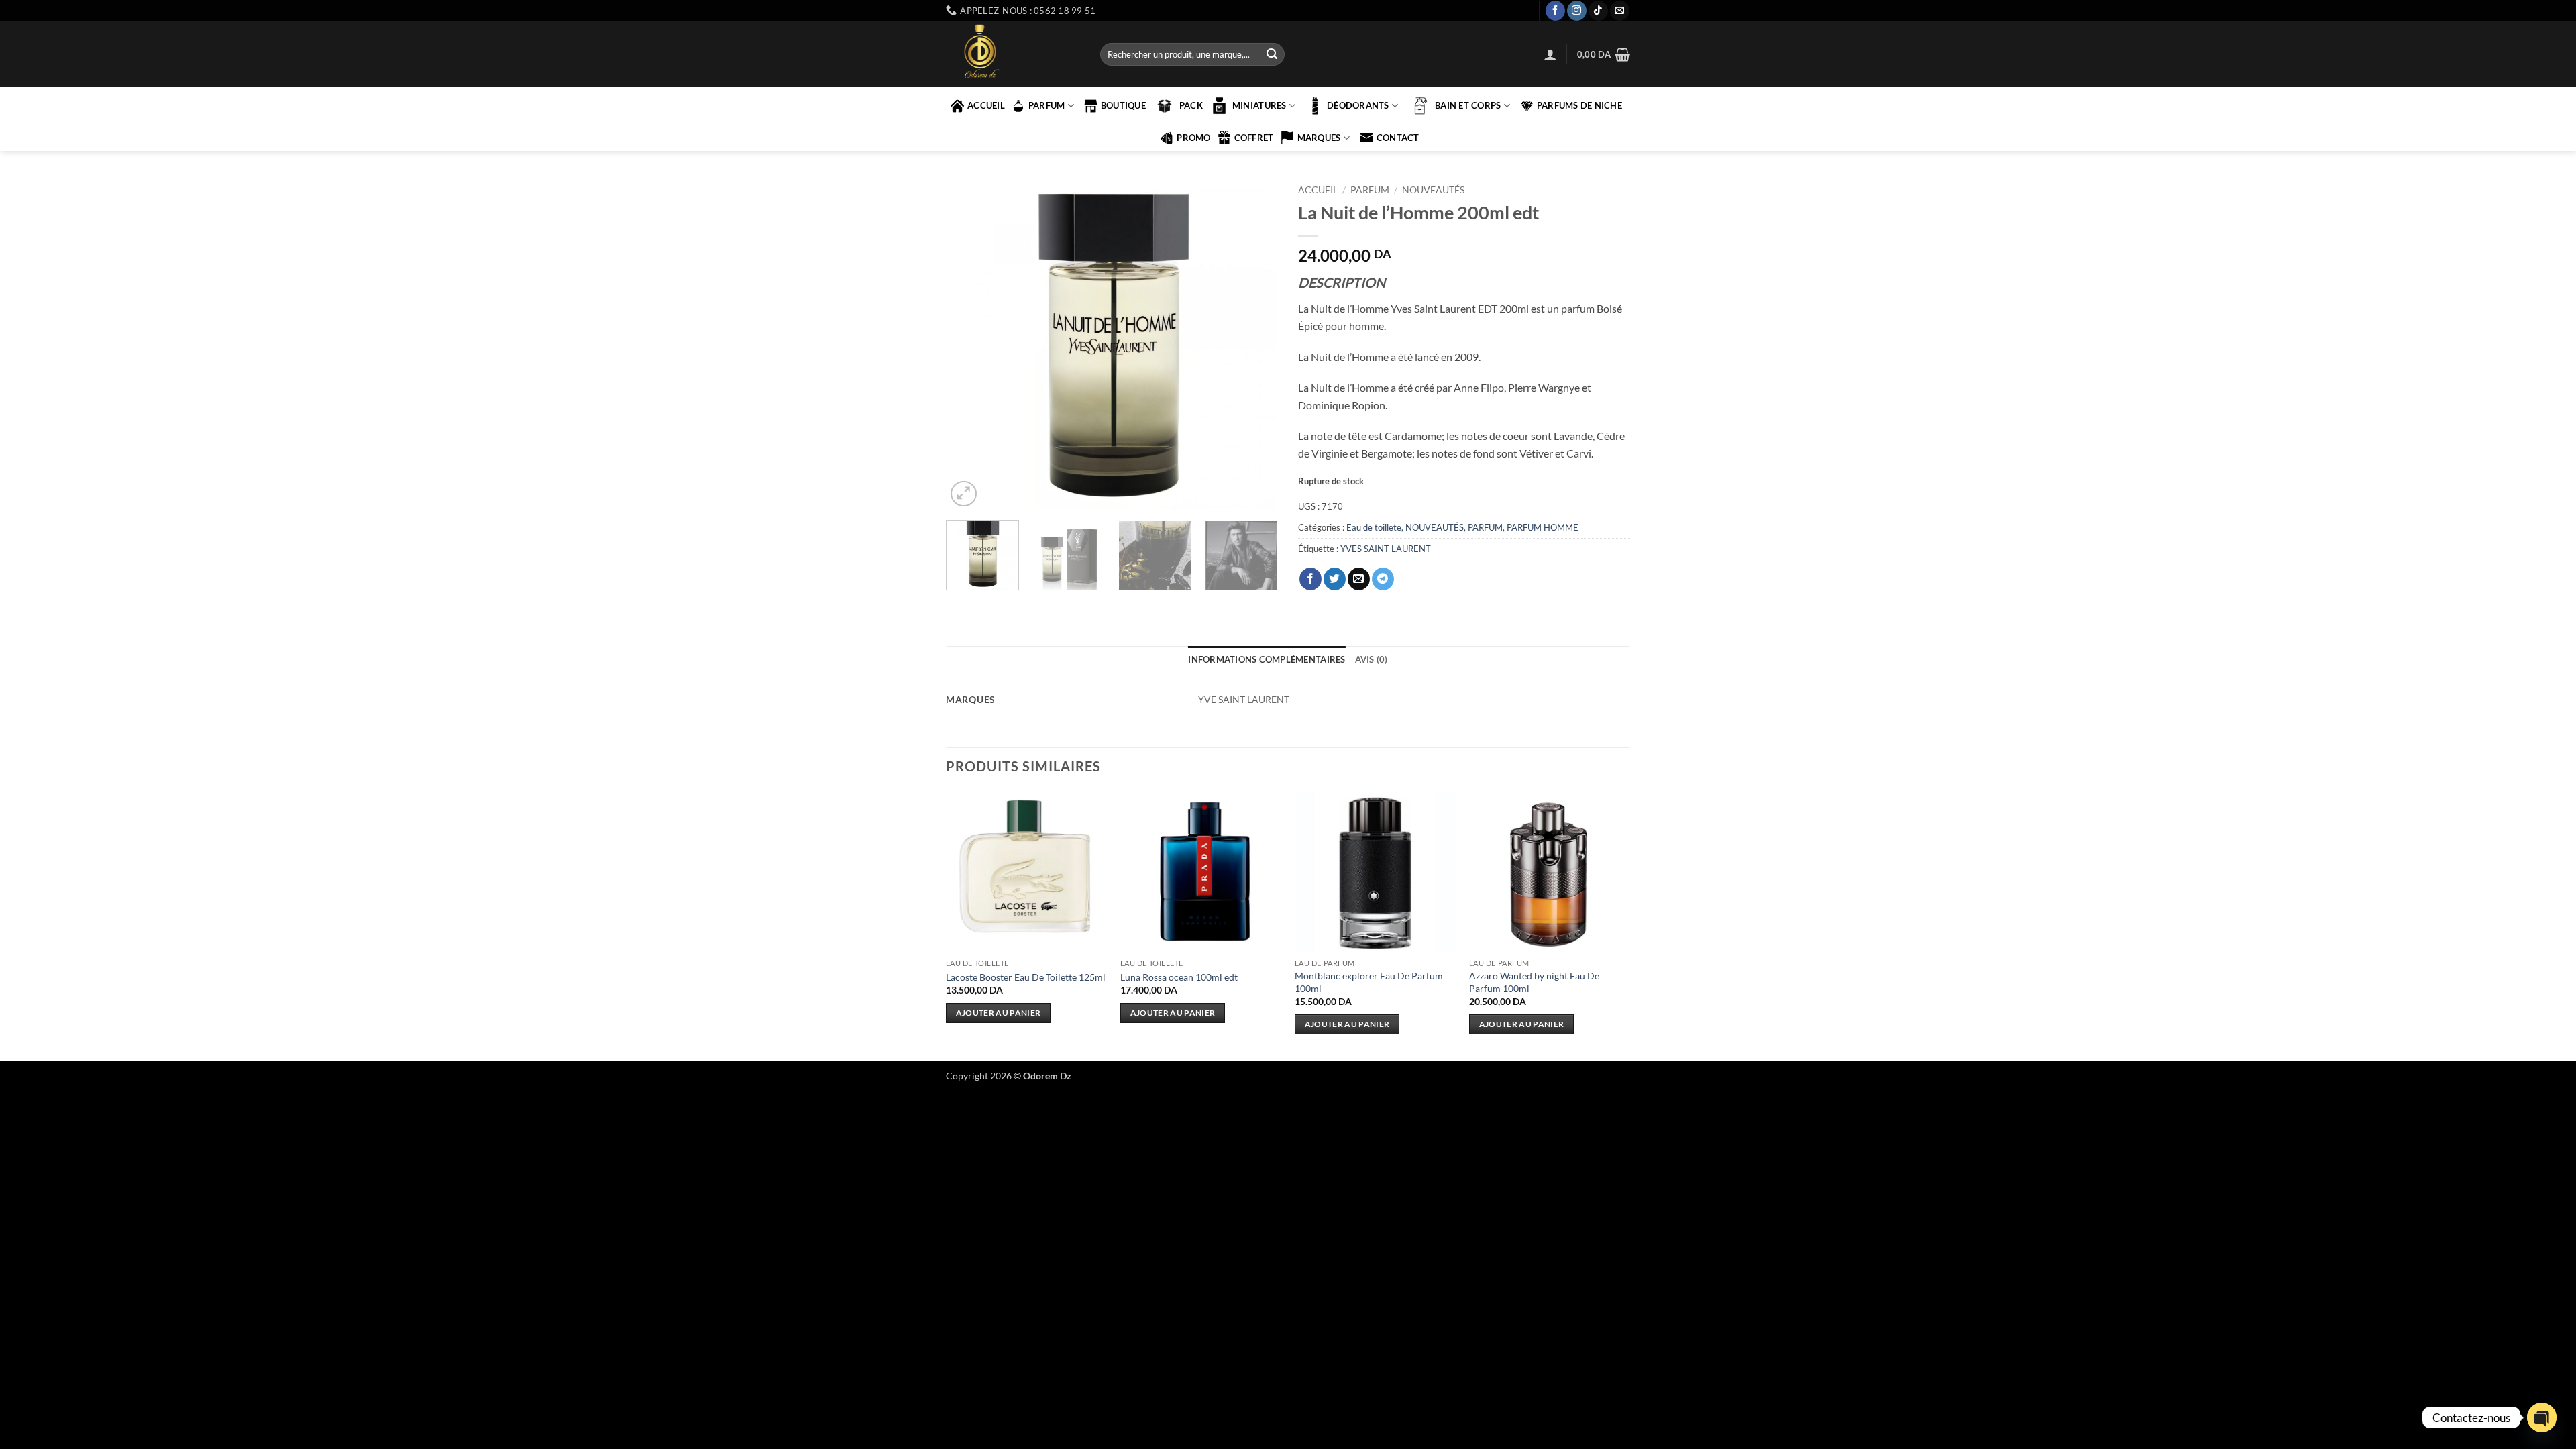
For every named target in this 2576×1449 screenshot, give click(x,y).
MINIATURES (1259, 105)
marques (1319, 138)
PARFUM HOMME (1543, 527)
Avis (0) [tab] (1372, 659)
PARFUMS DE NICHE (1579, 105)
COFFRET (1254, 138)
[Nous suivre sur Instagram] (1577, 11)
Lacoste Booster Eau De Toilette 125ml (1026, 977)
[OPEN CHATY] (2542, 1417)
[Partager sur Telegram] (1383, 579)
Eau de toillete (1374, 527)
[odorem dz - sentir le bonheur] (1013, 54)
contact (1398, 138)
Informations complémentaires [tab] (1267, 659)
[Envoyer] (1272, 54)
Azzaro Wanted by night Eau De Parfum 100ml (1534, 982)
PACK (1191, 105)
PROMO (1193, 138)
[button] (1550, 54)
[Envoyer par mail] (1359, 579)
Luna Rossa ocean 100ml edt (1179, 977)
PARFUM (1047, 105)
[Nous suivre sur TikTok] (1598, 11)
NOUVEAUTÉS (1433, 190)
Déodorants (1358, 105)
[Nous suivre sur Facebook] (1555, 11)
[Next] (1254, 344)
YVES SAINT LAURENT (1386, 549)
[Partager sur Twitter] (1335, 579)
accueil (986, 105)
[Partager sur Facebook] (1310, 579)
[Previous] (969, 344)
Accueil (1318, 190)
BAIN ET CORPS (1468, 105)
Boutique (1123, 105)
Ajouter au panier (999, 1013)
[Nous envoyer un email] (1620, 11)
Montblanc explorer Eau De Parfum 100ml (1369, 982)
